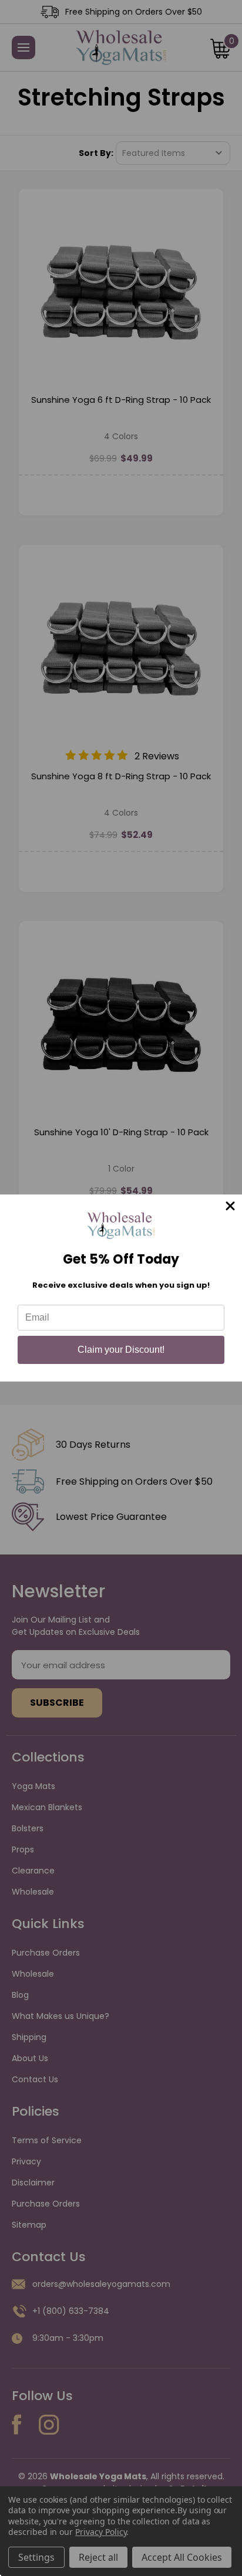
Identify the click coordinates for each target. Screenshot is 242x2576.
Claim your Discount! (121, 1350)
